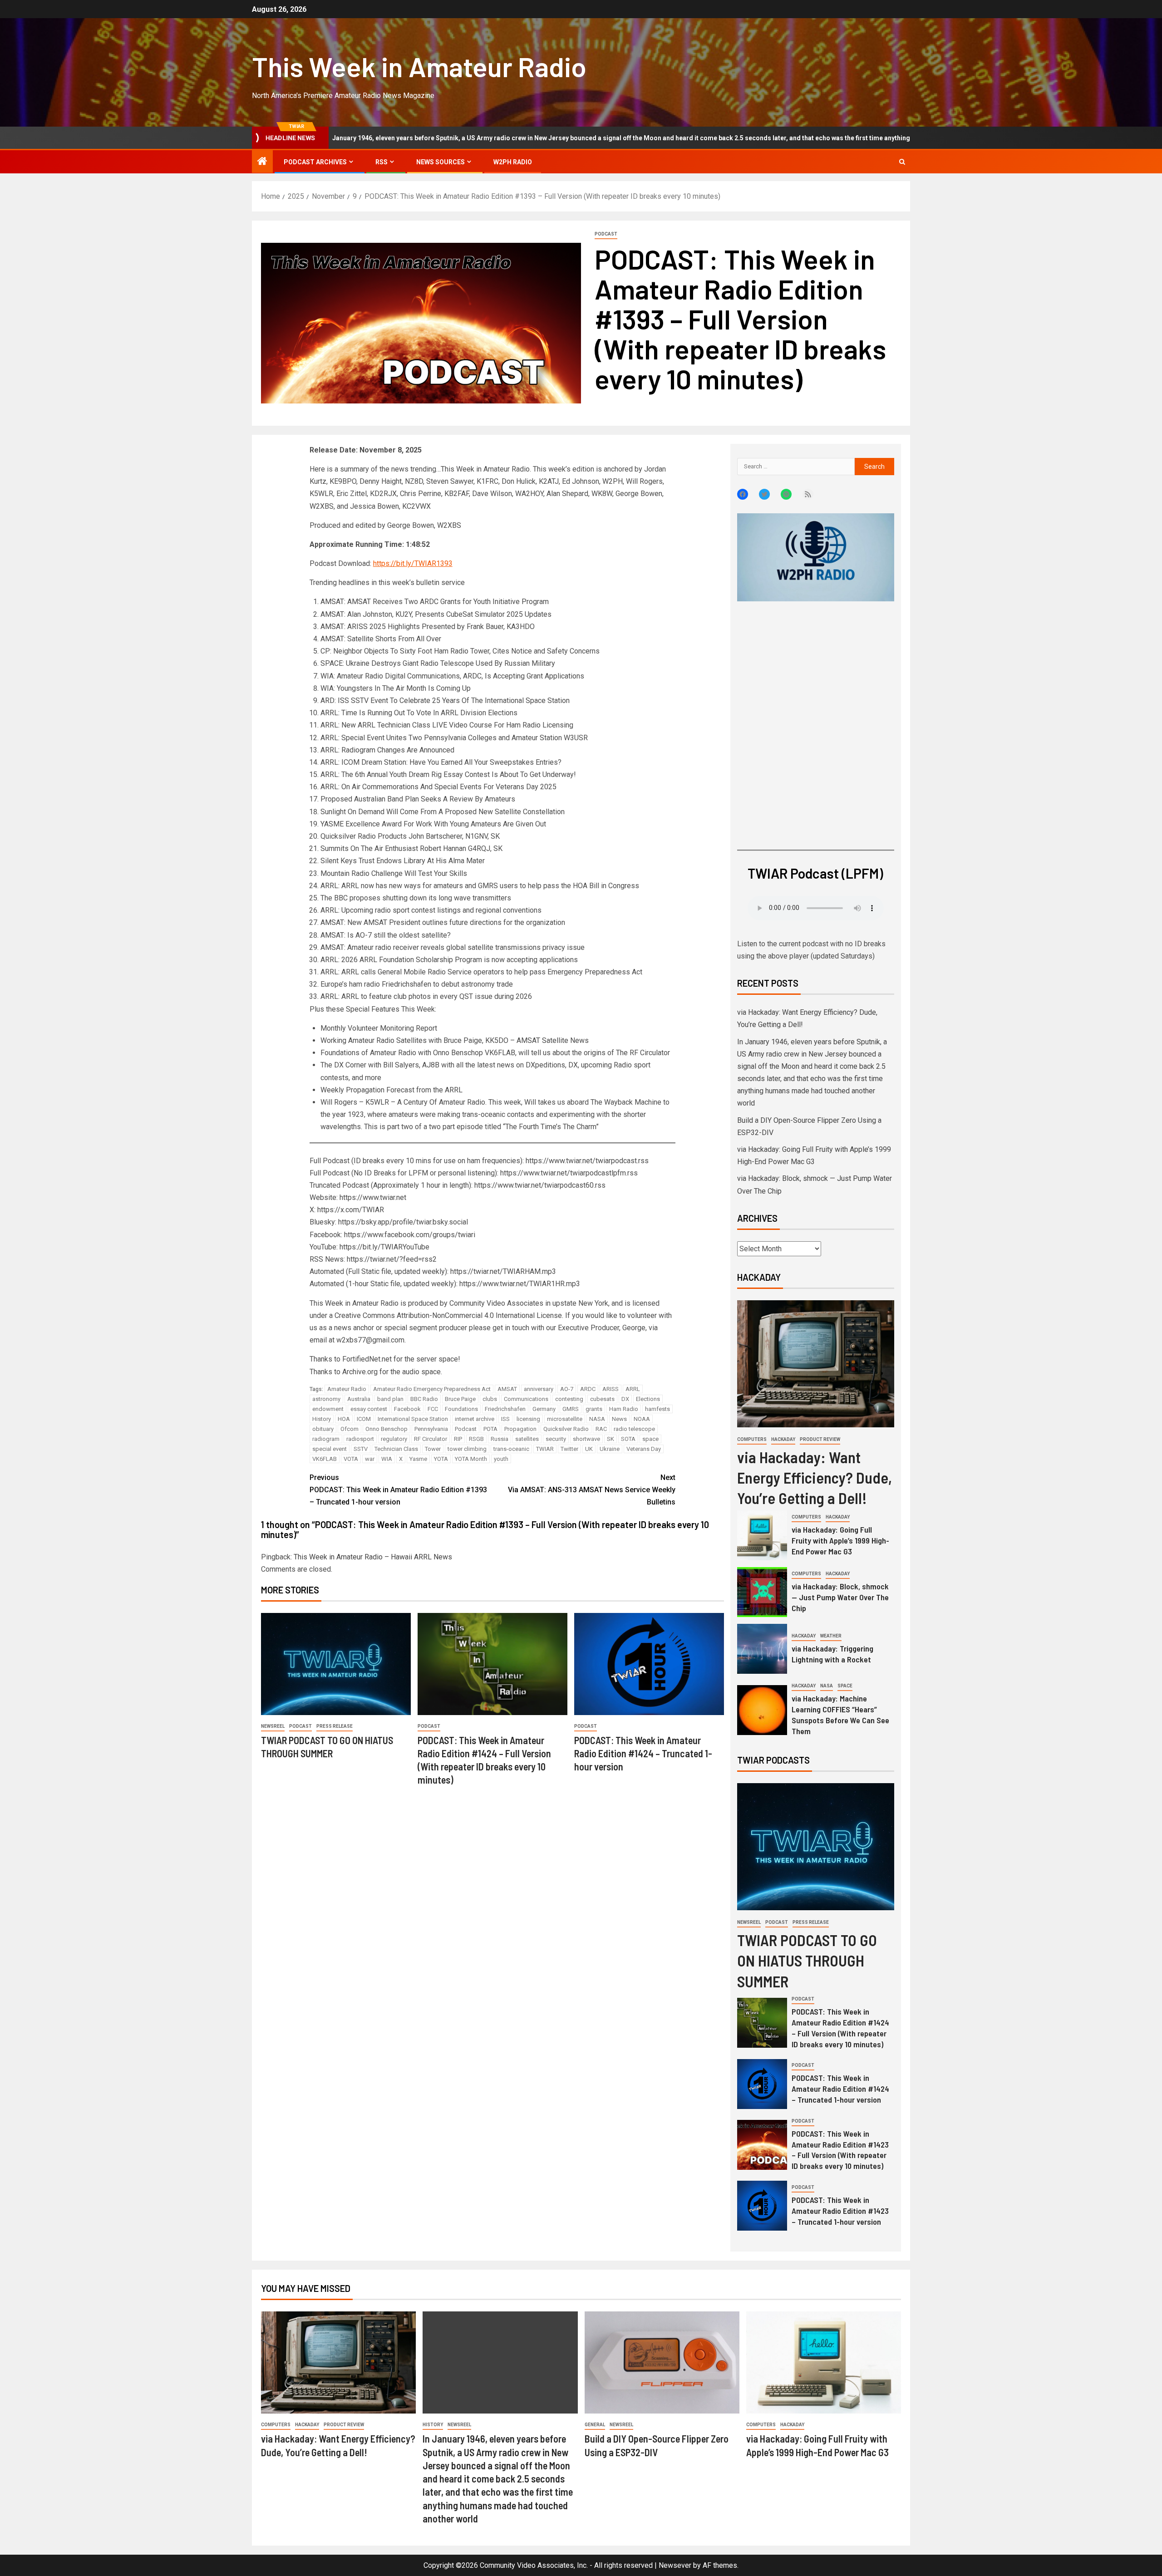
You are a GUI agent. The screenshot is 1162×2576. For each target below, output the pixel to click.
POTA (490, 1429)
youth (501, 1459)
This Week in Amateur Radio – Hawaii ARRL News (373, 1557)
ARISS (611, 1389)
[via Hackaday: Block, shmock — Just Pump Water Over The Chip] (762, 1592)
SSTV (361, 1449)
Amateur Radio (347, 1389)
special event (330, 1449)
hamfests (657, 1409)
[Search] (902, 162)
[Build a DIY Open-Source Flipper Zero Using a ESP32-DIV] (662, 2362)
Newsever (675, 2565)
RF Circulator (431, 1439)
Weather (831, 1636)
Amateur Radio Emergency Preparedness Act (432, 1389)
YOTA (441, 1459)
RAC (601, 1429)
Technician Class (396, 1449)
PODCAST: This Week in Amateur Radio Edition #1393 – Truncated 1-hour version (398, 1490)
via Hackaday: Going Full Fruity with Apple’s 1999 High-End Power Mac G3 (840, 1540)
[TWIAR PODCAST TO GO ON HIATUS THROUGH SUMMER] (336, 1664)
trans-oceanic (511, 1449)
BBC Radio (424, 1399)
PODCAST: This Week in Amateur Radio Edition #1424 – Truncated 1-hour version (643, 1753)
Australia (359, 1399)
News (619, 1419)
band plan (390, 1399)
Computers (752, 1439)
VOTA (351, 1459)
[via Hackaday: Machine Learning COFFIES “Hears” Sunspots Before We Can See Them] (762, 1710)
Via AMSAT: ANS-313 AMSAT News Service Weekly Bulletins (592, 1490)
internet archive (475, 1419)
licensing (528, 1419)
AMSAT (507, 1389)
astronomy (326, 1399)
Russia (500, 1439)
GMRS (571, 1409)
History (322, 1419)
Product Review (820, 1439)
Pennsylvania (431, 1429)
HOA (344, 1419)
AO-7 (567, 1389)
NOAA (642, 1419)
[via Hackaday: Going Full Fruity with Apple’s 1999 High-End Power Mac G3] (762, 1535)
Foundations (461, 1409)
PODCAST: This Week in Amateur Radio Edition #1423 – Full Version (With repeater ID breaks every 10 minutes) (840, 2150)
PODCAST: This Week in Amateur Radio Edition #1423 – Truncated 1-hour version (840, 2211)
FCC (433, 1409)
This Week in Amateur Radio (419, 66)
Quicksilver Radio (566, 1429)
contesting (569, 1399)
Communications (526, 1399)
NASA (597, 1419)
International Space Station (413, 1419)
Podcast (606, 234)
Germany (544, 1409)
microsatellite (565, 1419)
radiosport (360, 1439)
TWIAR (545, 1449)
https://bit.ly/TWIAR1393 (413, 563)
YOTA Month (471, 1459)
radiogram (326, 1439)
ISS (505, 1419)
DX (625, 1399)
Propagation (520, 1429)
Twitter (569, 1449)
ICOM (364, 1419)
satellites (527, 1439)
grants (594, 1409)
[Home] (262, 162)
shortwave (586, 1439)
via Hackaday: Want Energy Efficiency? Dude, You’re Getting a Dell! (815, 1477)
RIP (458, 1439)
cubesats (602, 1399)
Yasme (418, 1459)
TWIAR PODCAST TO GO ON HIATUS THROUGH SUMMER (807, 1960)
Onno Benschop (387, 1429)
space (650, 1439)
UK (589, 1449)
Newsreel (273, 1726)
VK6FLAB (325, 1459)
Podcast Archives (315, 162)
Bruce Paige (460, 1399)
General (595, 2425)
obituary (323, 1429)
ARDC (588, 1389)
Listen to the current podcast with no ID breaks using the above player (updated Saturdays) (811, 950)
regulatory (394, 1439)
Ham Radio (624, 1409)
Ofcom (350, 1429)
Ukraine (610, 1449)
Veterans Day (644, 1449)
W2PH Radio (513, 162)
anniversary (539, 1389)
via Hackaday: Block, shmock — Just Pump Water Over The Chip (840, 1597)
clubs (490, 1399)
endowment (328, 1409)
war (370, 1459)
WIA (387, 1459)
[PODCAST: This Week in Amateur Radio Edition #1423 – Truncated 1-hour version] (762, 2206)
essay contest (369, 1409)
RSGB (476, 1439)
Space (845, 1686)
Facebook (407, 1409)
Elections (648, 1399)
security (556, 1439)
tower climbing (467, 1449)
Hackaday (783, 1439)
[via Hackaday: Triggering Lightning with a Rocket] (762, 1649)
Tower (433, 1449)
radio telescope (634, 1429)
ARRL (633, 1389)
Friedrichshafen (505, 1409)
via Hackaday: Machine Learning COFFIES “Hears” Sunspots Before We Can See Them (840, 1715)
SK (611, 1439)
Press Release (335, 1726)
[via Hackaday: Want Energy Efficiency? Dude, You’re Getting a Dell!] (816, 1364)
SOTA (628, 1439)
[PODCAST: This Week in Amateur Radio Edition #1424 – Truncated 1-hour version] (649, 1664)
